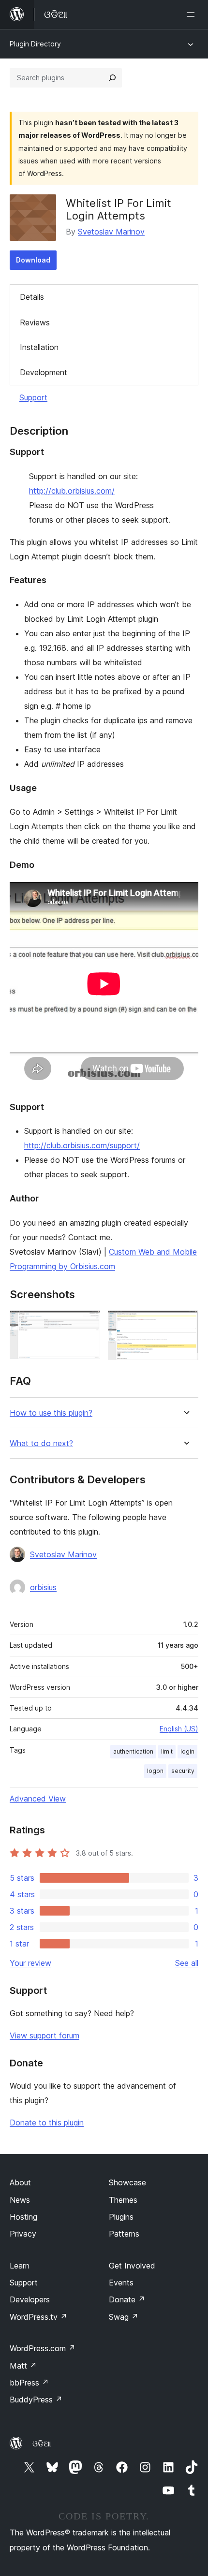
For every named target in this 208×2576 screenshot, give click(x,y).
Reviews (35, 322)
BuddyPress (36, 2400)
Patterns (124, 2234)
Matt (23, 2366)
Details (32, 297)
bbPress (29, 2383)
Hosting (23, 2217)
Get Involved (132, 2266)
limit (167, 1751)
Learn (20, 2266)
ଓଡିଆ (42, 2444)
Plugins (121, 2217)
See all (187, 1963)
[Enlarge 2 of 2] (185, 1323)
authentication (133, 1751)
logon (155, 1771)
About (20, 2182)
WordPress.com (43, 2348)
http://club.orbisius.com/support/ (82, 1145)
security (183, 1771)
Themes (123, 2200)
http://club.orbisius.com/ (72, 491)
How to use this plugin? (51, 1413)
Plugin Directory (35, 44)
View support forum (45, 2035)
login (187, 1751)
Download (33, 260)
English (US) (179, 1729)
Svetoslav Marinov (111, 232)
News (20, 2200)
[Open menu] (193, 15)
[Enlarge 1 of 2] (87, 1323)
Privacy (23, 2234)
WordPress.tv (38, 2317)
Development (44, 372)
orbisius (43, 1587)
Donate (127, 2299)
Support (33, 397)
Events (121, 2283)
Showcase (127, 2182)
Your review (30, 1963)
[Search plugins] (112, 78)
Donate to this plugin (47, 2122)
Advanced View (38, 1799)
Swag (124, 2317)
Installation (39, 347)
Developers (30, 2299)
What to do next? (41, 1443)
